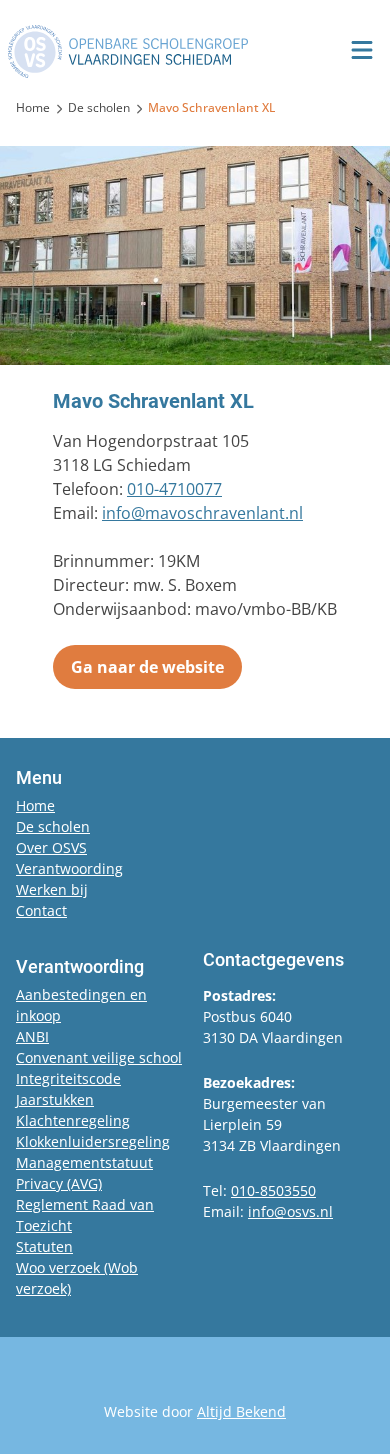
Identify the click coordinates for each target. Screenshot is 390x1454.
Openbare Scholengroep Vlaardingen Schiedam (128, 51)
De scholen (53, 826)
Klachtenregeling (73, 1120)
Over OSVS (51, 847)
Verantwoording (69, 868)
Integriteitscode (68, 1078)
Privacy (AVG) (59, 1183)
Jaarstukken (55, 1099)
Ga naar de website (147, 667)
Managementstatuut (84, 1162)
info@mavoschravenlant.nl (202, 513)
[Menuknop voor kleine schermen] (362, 50)
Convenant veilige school (99, 1057)
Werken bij (52, 889)
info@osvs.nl (290, 1211)
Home (35, 805)
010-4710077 (174, 489)
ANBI (32, 1036)
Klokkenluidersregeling (93, 1141)
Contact (41, 910)
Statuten (44, 1246)
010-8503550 (273, 1190)
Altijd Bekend (241, 1411)
